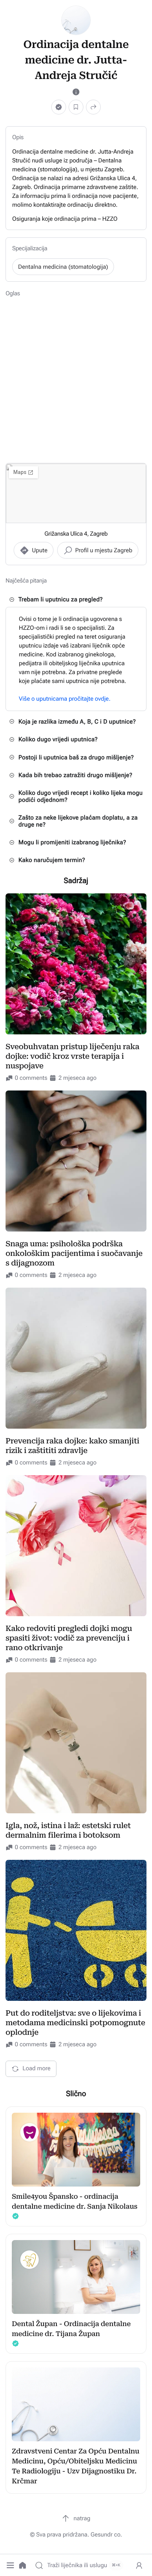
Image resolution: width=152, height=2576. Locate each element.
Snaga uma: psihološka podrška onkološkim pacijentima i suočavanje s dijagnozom (74, 1253)
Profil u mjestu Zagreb (104, 550)
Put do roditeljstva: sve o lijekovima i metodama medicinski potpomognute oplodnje (75, 2023)
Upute (39, 550)
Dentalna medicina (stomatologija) (63, 267)
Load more (37, 2068)
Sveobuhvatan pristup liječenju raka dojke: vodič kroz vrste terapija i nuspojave (72, 1056)
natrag (82, 2518)
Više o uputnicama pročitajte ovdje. (65, 699)
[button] (10, 2565)
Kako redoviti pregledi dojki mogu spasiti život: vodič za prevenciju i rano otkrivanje (69, 1638)
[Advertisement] (76, 379)
